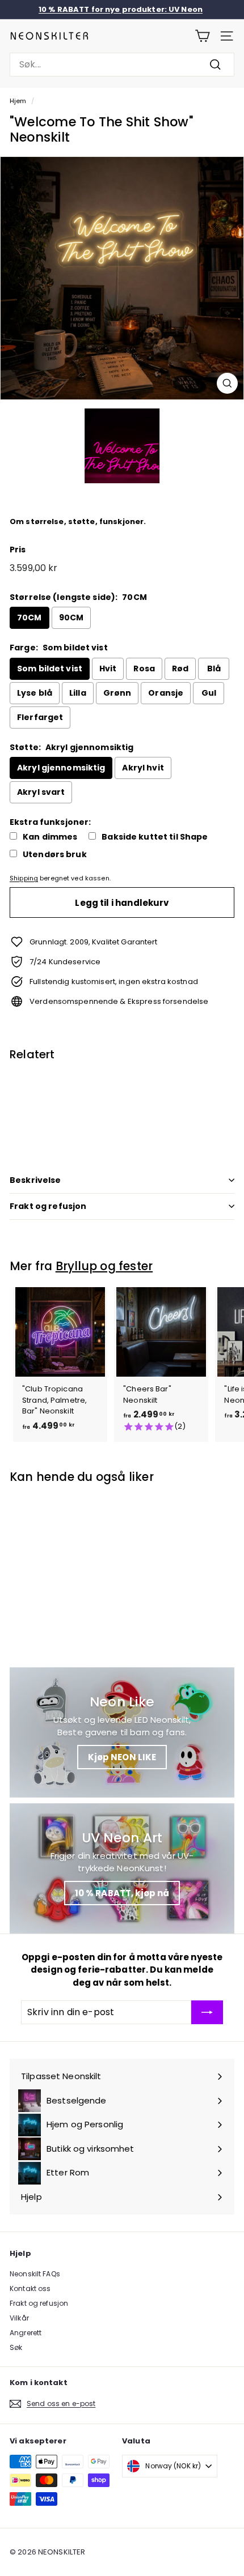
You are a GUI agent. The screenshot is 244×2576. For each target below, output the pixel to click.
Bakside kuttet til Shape (155, 837)
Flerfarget (40, 717)
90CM (71, 618)
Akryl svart (41, 792)
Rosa (144, 669)
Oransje (166, 693)
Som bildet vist (50, 669)
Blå (214, 669)
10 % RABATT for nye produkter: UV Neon (121, 9)
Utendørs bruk (55, 855)
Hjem (18, 101)
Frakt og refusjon (48, 1206)
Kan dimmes (50, 837)
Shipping (24, 878)
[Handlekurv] (202, 36)
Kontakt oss (30, 2288)
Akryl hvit (143, 768)
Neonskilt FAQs (35, 2274)
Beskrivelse (35, 1180)
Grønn (117, 693)
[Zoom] (227, 383)
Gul (209, 693)
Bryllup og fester (104, 1266)
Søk (16, 2347)
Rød (180, 669)
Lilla (78, 693)
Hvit (108, 669)
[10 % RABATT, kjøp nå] (122, 1868)
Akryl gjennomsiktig (61, 768)
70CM (30, 618)
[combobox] (122, 65)
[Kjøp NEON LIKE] (122, 1732)
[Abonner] (207, 2012)
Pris (18, 550)
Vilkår (19, 2318)
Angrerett (26, 2333)
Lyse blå (35, 693)
